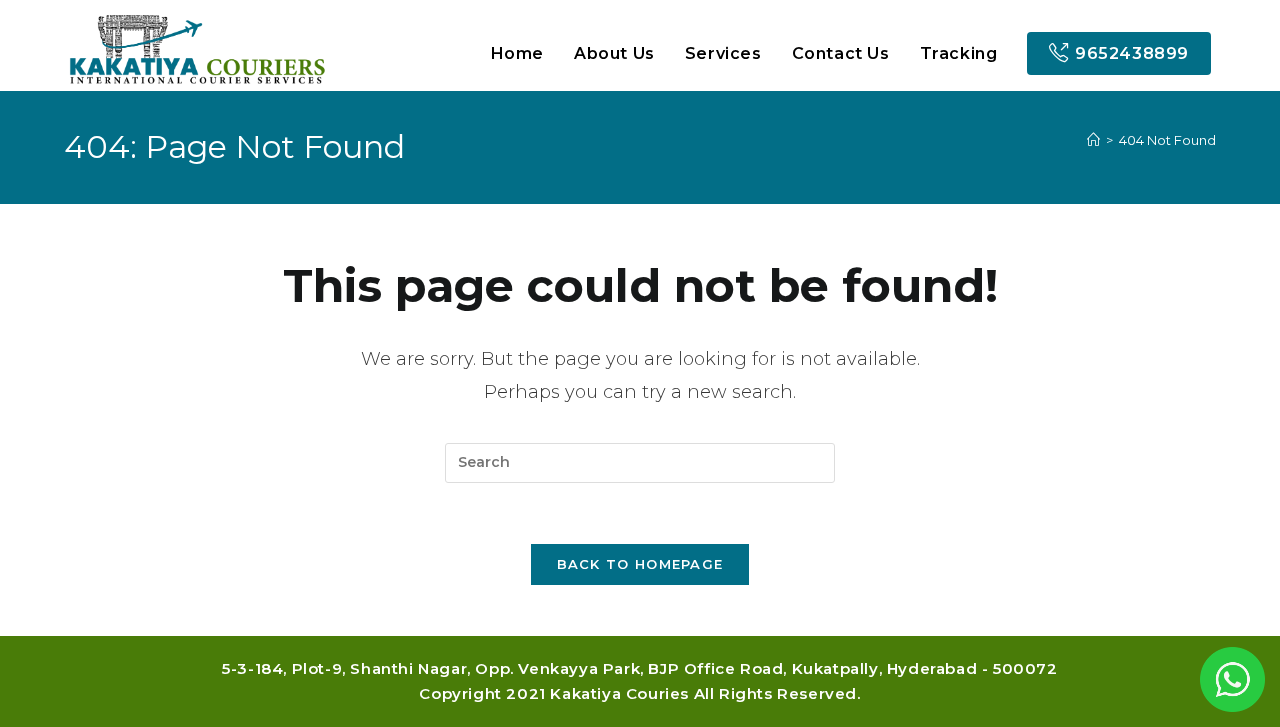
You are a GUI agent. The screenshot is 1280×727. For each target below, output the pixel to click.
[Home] (1093, 140)
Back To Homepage (640, 564)
